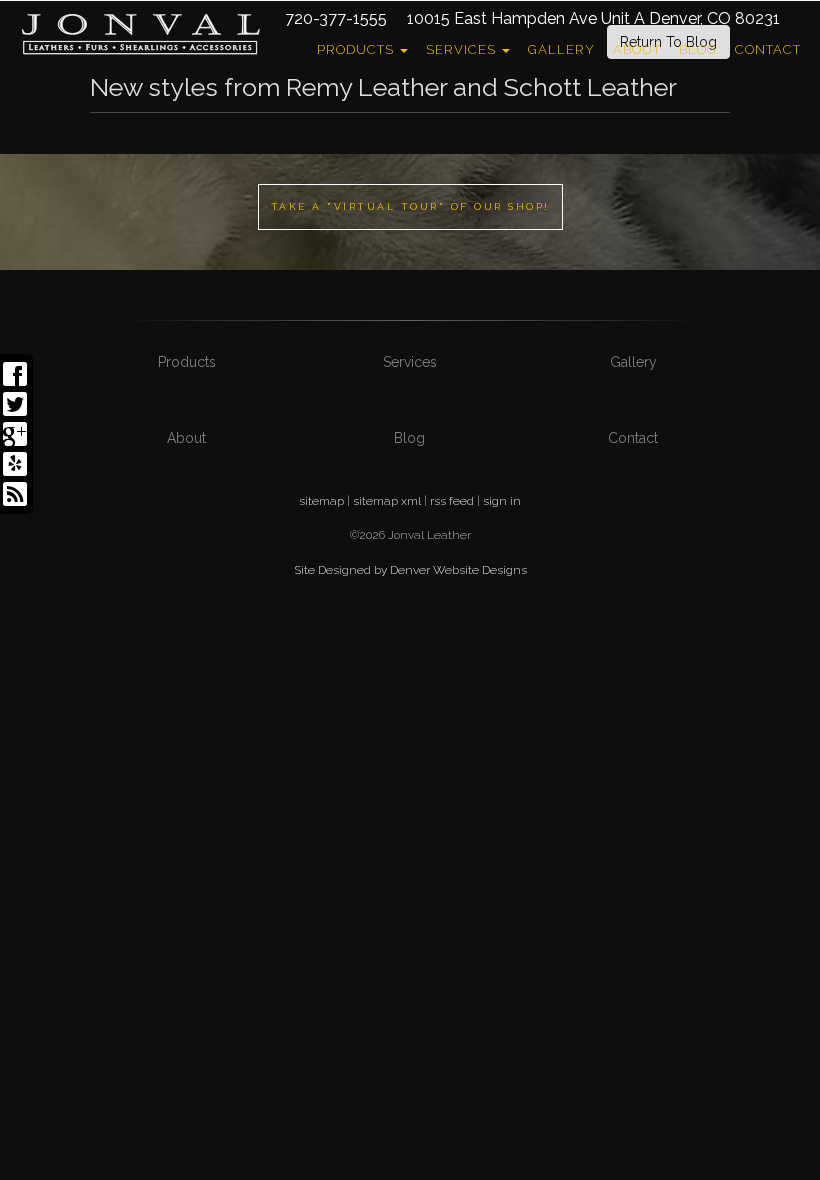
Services (463, 49)
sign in (502, 501)
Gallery (561, 49)
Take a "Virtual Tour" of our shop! (410, 206)
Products (357, 49)
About (637, 49)
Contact (768, 49)
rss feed (452, 501)
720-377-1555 (336, 18)
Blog (698, 49)
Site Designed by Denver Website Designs (410, 570)
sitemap (321, 501)
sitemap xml (387, 501)
